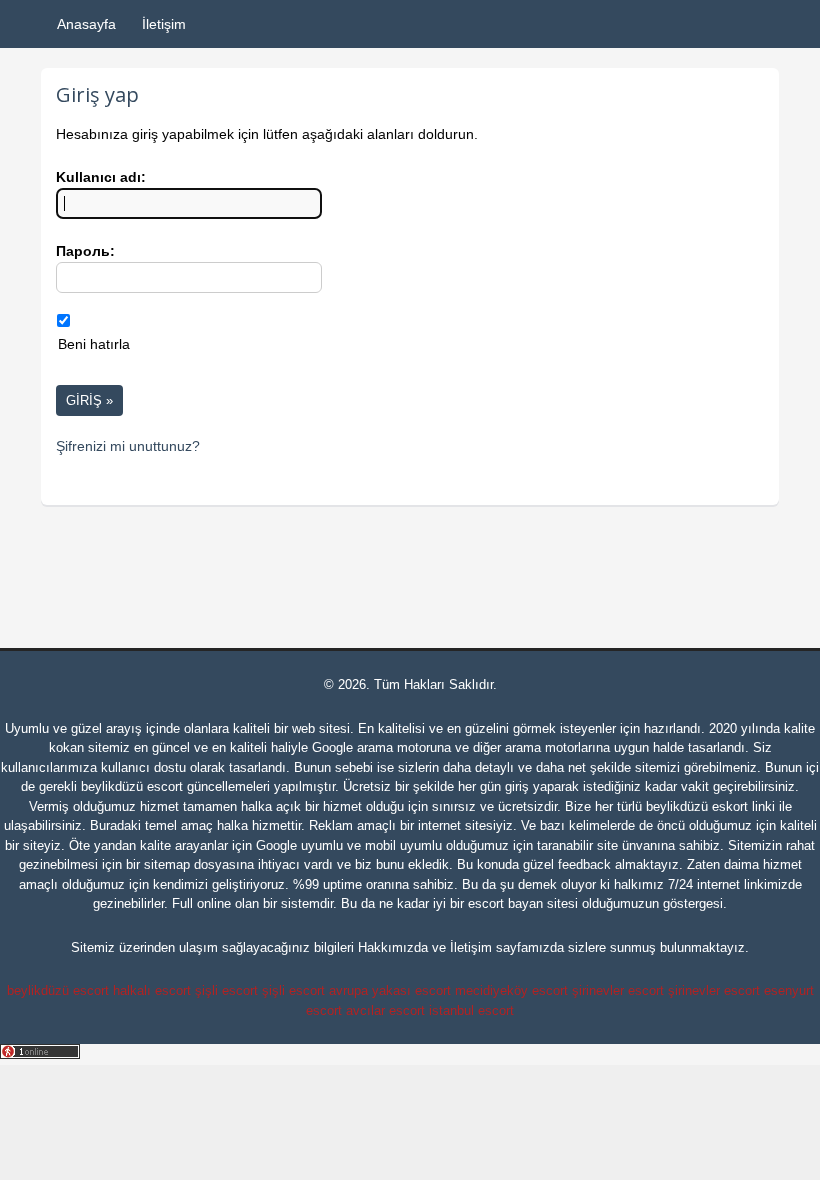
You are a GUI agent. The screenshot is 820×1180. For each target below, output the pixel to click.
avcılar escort (385, 1010)
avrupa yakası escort (390, 990)
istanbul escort (471, 1010)
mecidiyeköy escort (511, 990)
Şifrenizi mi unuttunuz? (128, 446)
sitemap (167, 864)
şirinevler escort (618, 990)
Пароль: (85, 251)
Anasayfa (86, 24)
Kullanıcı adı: (101, 177)
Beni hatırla (94, 344)
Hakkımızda (393, 947)
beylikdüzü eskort (697, 806)
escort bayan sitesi (523, 903)
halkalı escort (152, 990)
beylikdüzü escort (132, 786)
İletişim (164, 24)
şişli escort (226, 990)
